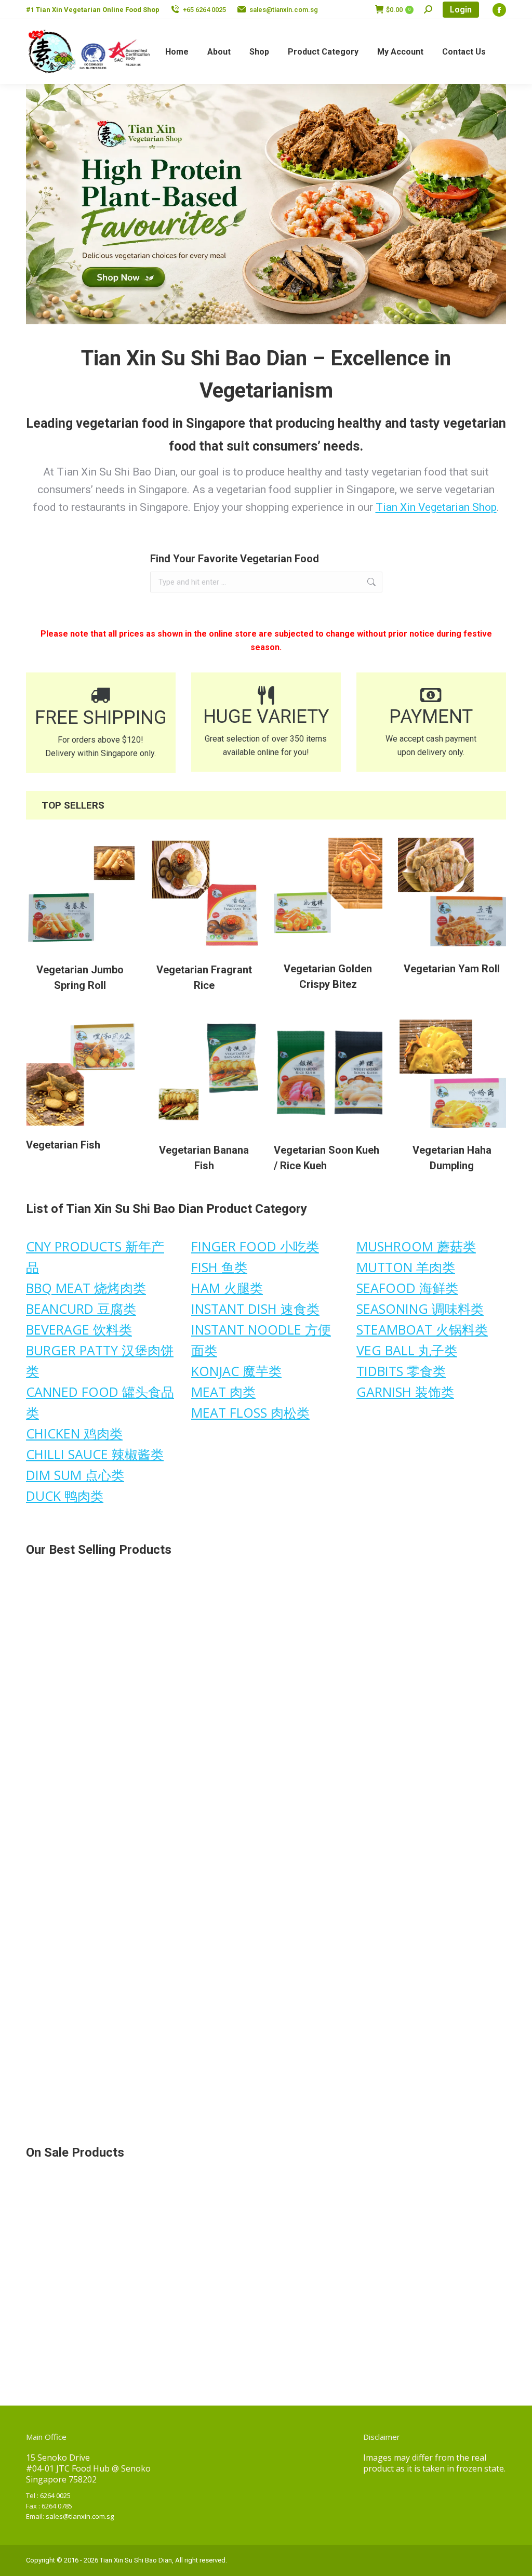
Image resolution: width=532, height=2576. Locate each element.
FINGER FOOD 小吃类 (255, 1246)
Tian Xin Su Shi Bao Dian (136, 2560)
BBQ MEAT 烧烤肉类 (86, 1288)
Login (461, 10)
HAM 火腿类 (227, 1288)
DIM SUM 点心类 (75, 1475)
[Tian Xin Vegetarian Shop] (266, 204)
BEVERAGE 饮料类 (79, 1329)
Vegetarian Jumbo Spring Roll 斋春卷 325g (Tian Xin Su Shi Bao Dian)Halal (327, 2073)
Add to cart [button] (63, 1739)
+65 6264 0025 (204, 10)
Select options (311, 1927)
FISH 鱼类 (219, 1267)
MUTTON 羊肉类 (406, 1267)
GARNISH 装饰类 (405, 1392)
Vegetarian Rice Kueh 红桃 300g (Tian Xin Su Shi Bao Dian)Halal (75, 2073)
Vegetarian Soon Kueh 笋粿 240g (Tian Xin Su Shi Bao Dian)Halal (449, 1884)
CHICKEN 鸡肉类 (74, 1433)
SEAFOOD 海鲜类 (407, 1288)
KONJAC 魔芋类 (236, 1371)
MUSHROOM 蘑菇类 (416, 1246)
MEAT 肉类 (223, 1392)
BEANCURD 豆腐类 (81, 1309)
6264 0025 (55, 2495)
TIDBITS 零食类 (401, 1371)
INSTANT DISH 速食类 (255, 1309)
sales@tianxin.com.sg (284, 10)
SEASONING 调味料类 (420, 1309)
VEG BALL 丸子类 (407, 1350)
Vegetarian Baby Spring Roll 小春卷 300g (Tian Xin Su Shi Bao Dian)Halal (450, 1696)
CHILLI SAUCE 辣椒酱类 (95, 1454)
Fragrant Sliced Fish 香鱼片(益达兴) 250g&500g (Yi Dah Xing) (202, 2073)
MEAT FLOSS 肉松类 (250, 1412)
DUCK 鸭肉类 (65, 1496)
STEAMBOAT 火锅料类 (422, 1329)
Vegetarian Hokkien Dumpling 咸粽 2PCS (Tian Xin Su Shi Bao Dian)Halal (74, 1696)
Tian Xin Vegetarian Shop (436, 507)
